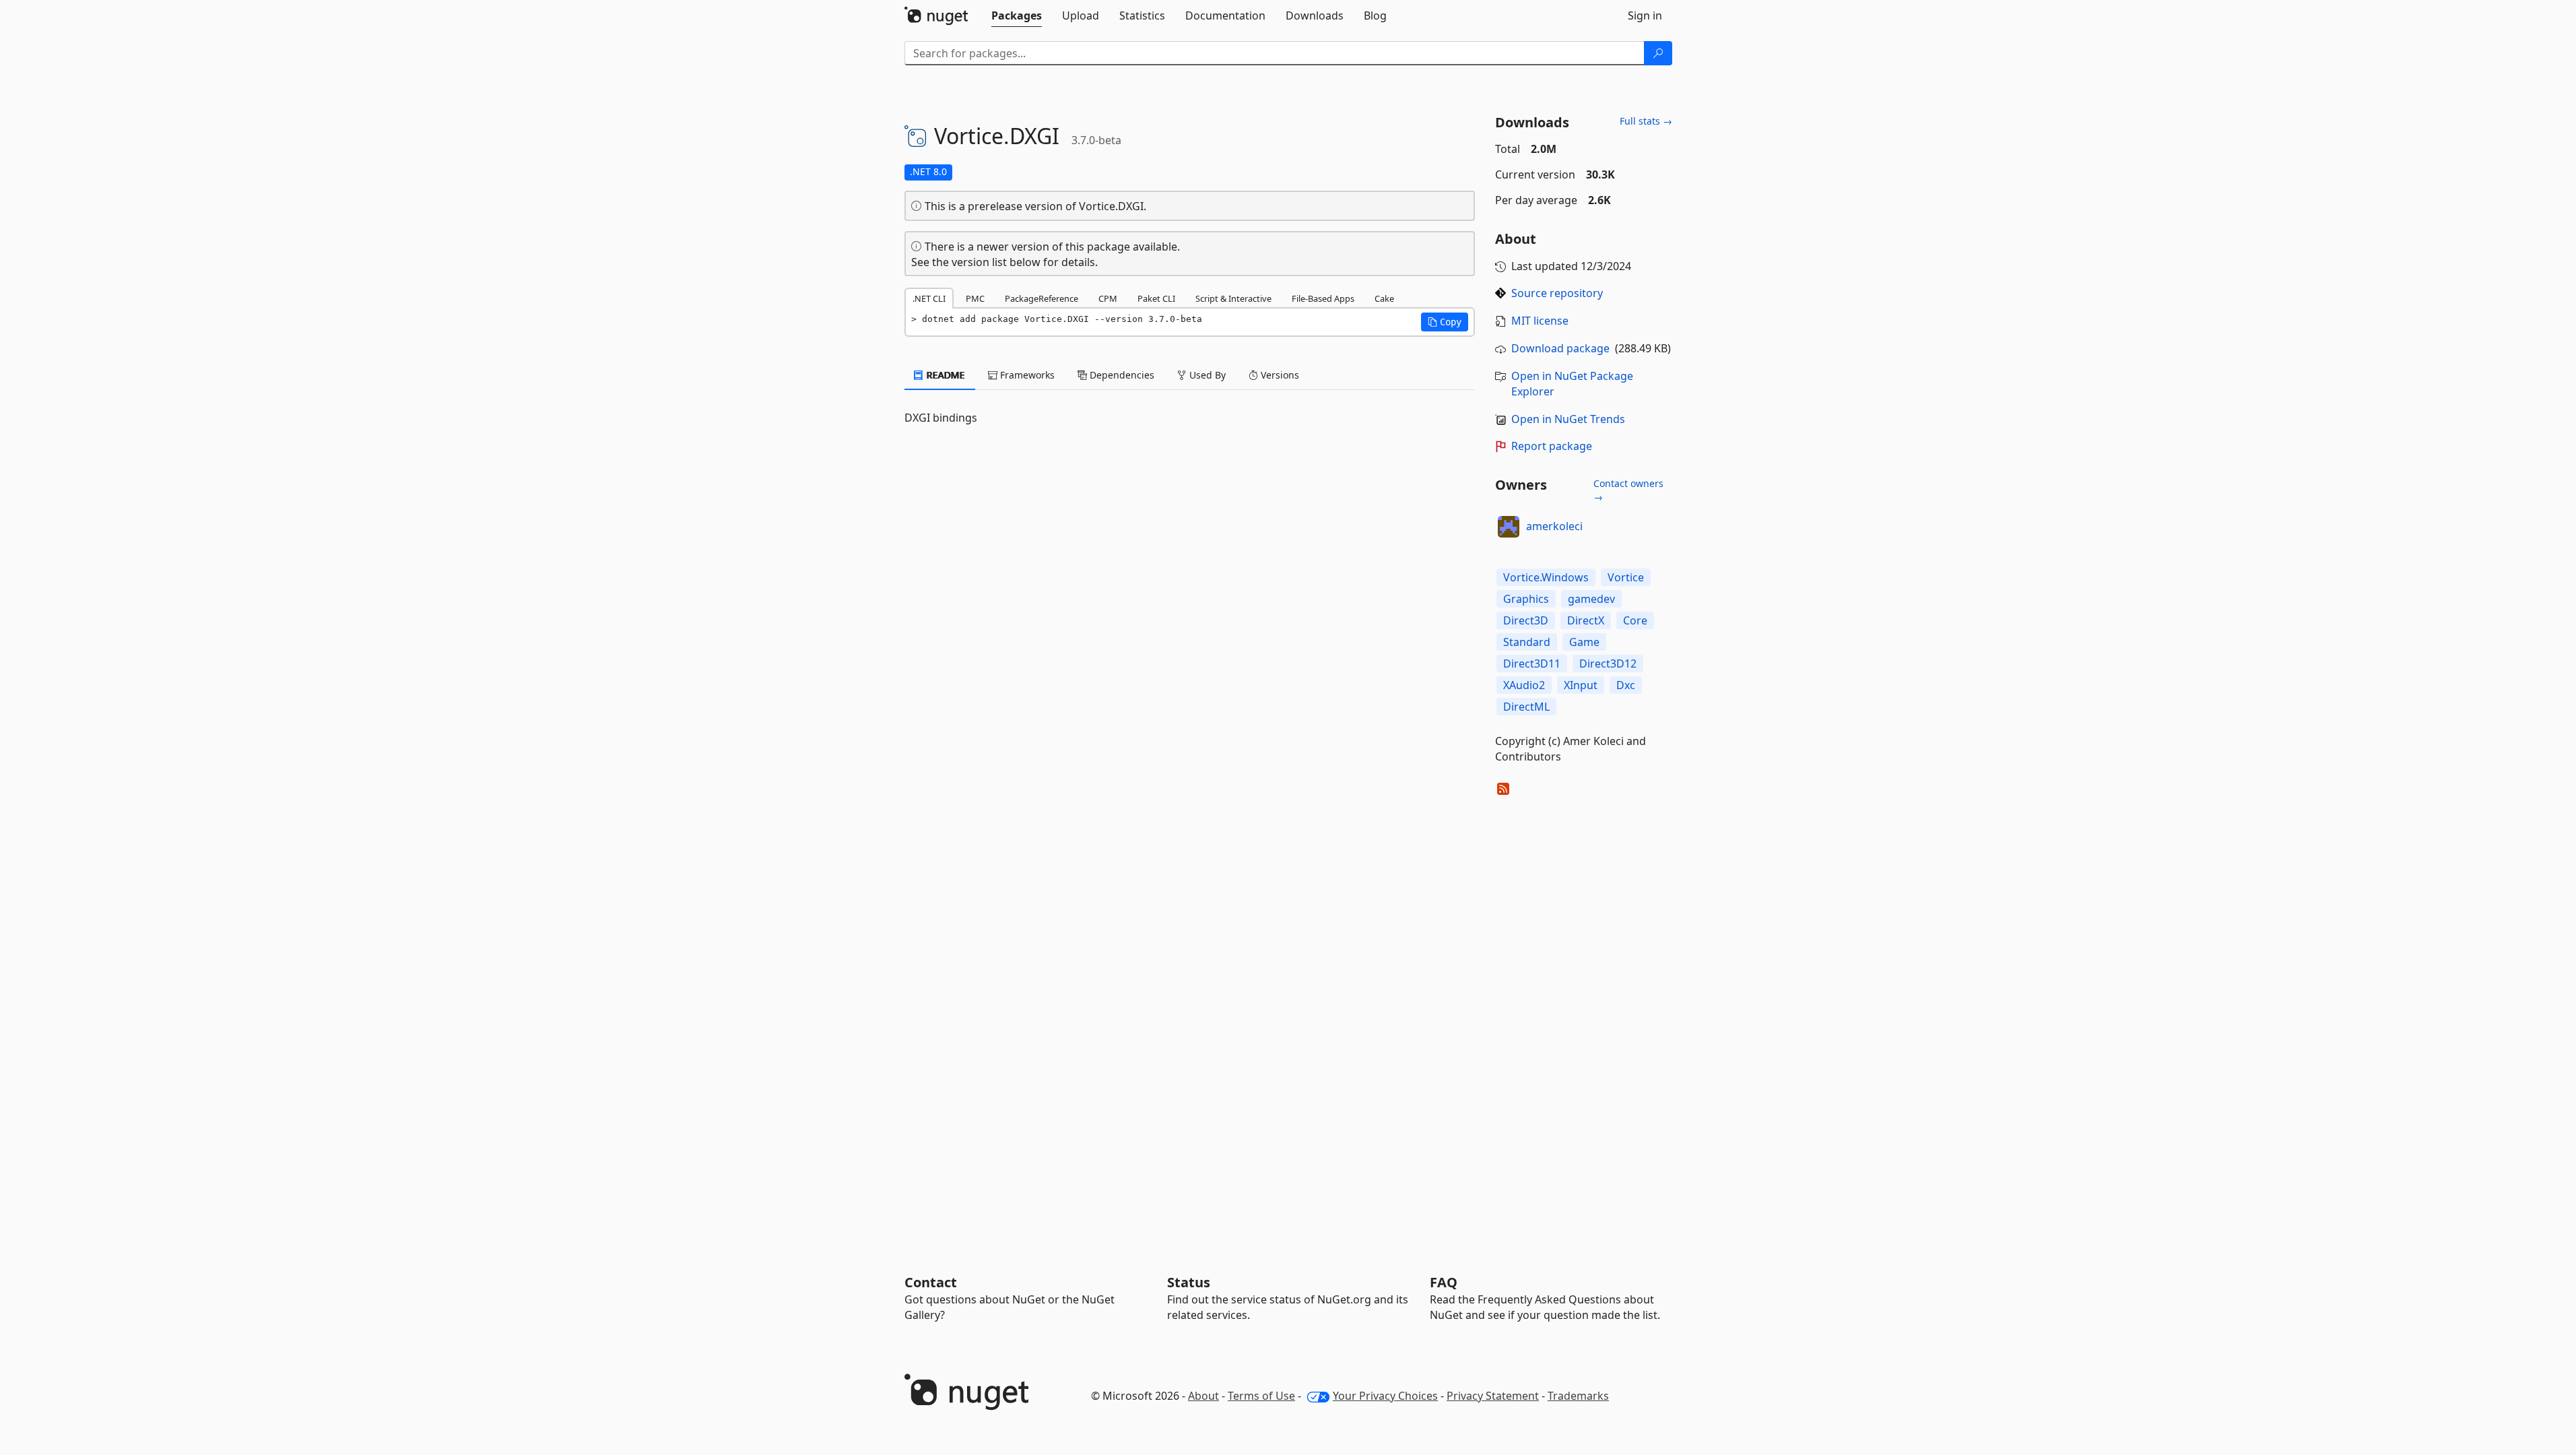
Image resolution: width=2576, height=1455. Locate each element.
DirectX (1586, 620)
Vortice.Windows (1546, 577)
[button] (1445, 322)
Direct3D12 (1608, 664)
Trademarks (1578, 1396)
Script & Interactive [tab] (1233, 298)
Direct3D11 (1532, 664)
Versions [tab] (1279, 375)
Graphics (1526, 599)
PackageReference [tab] (1042, 298)
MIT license (1540, 321)
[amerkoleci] (1509, 527)
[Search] (1658, 53)
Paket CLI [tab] (1156, 298)
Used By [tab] (1206, 375)
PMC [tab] (975, 298)
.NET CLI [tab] (929, 298)
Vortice (1626, 577)
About (1203, 1396)
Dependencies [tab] (1121, 375)
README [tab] (945, 375)
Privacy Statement (1493, 1396)
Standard (1527, 642)
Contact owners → (1628, 490)
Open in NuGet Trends (1568, 419)
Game (1584, 642)
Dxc (1626, 685)
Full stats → (1646, 121)
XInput (1581, 685)
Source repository (1557, 293)
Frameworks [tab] (1026, 375)
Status (1189, 1282)
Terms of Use (1261, 1396)
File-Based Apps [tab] (1323, 298)
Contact (931, 1282)
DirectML (1526, 707)
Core (1635, 620)
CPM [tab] (1108, 298)
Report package (1552, 446)
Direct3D (1526, 620)
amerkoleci (1554, 526)
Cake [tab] (1384, 298)
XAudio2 (1524, 685)
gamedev (1591, 599)
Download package (1560, 348)
